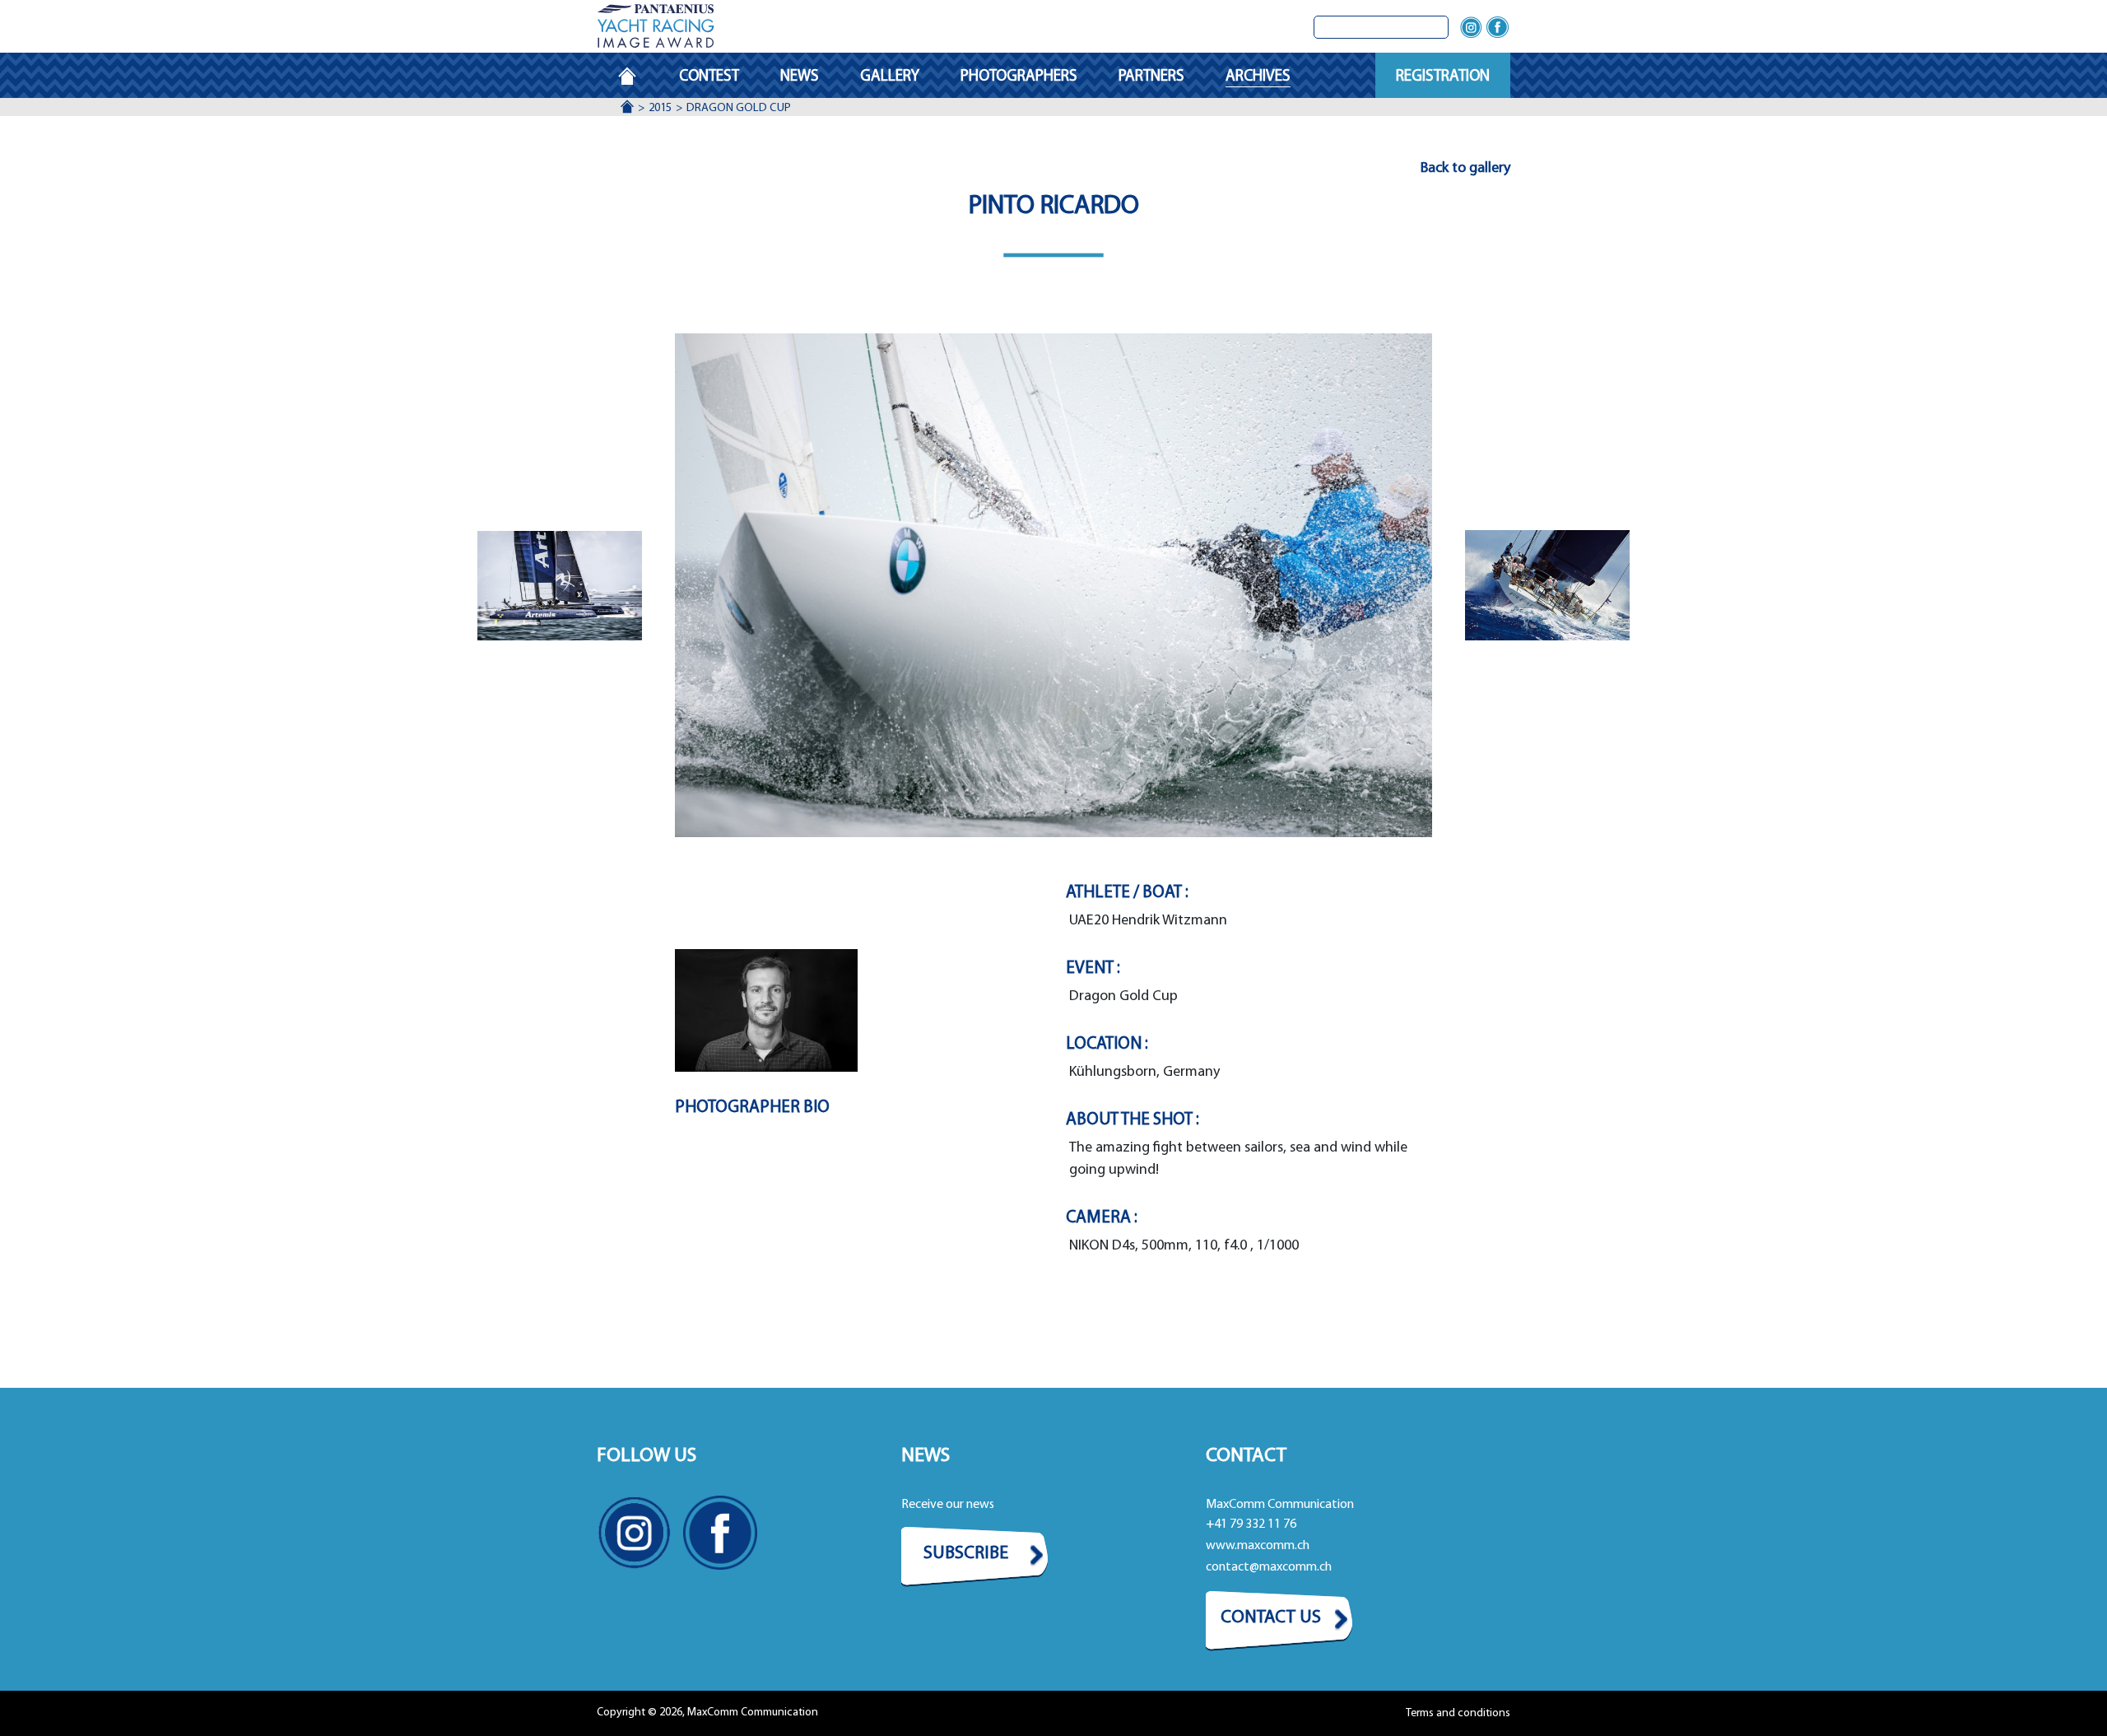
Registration (1443, 77)
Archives (1258, 77)
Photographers (1019, 77)
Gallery (890, 77)
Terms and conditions (1458, 1713)
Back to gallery (1465, 169)
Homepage (638, 77)
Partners (1151, 77)
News (800, 77)
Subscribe (966, 1554)
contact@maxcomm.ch (1269, 1567)
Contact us (1271, 1618)
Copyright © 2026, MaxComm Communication (707, 1713)
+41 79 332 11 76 (1251, 1524)
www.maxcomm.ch (1258, 1546)
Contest (709, 77)
